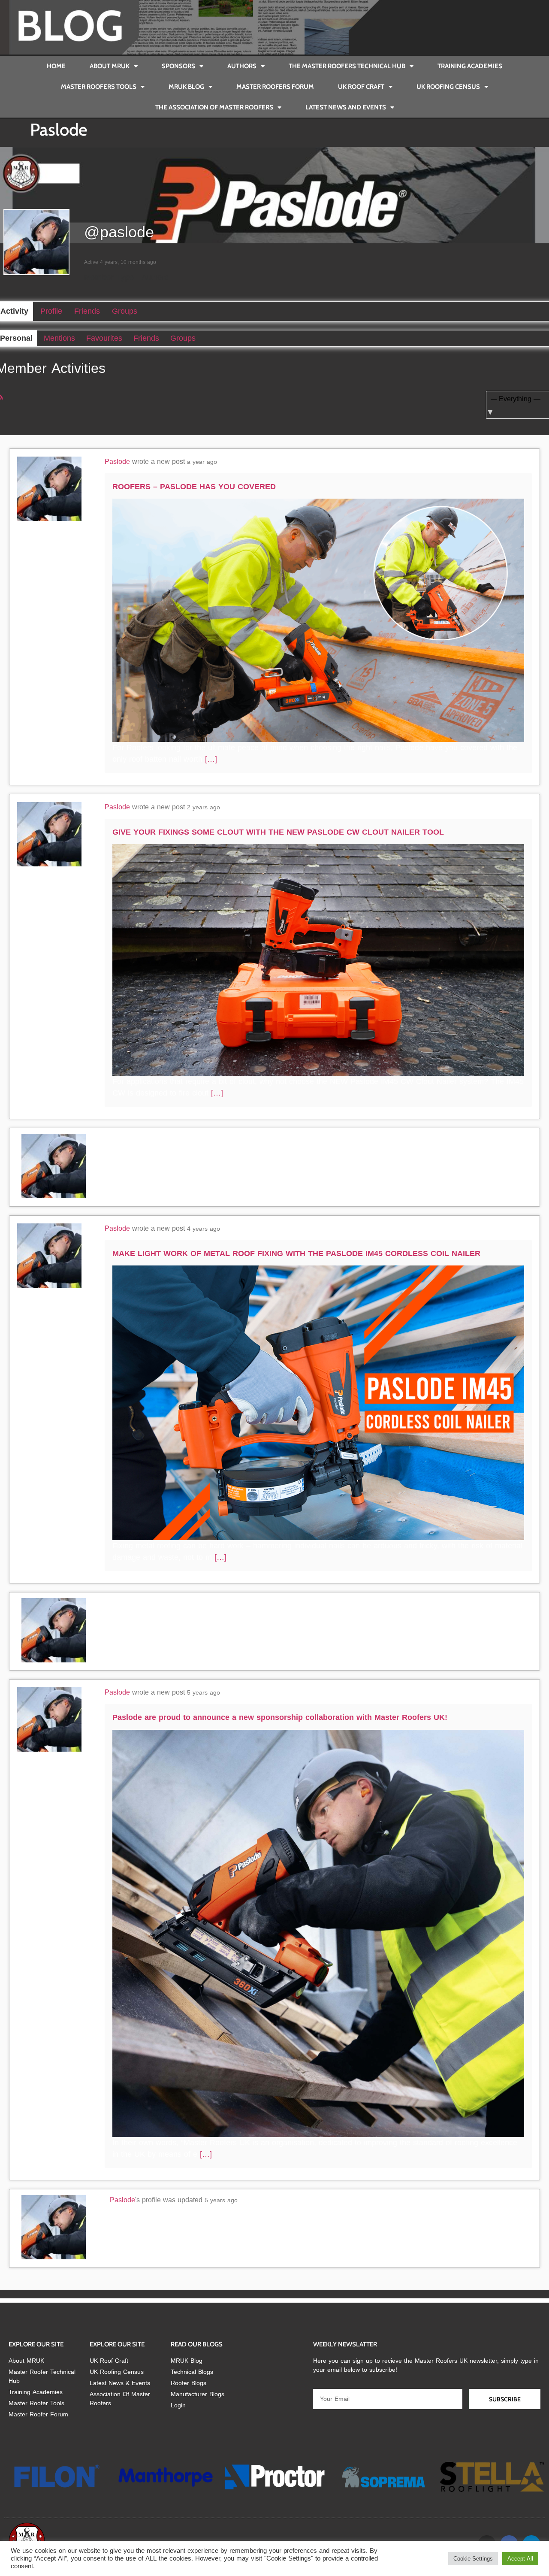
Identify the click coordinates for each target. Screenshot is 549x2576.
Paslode (117, 462)
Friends (87, 311)
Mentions (59, 338)
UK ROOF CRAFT (361, 87)
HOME (56, 66)
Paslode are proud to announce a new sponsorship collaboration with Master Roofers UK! (280, 1717)
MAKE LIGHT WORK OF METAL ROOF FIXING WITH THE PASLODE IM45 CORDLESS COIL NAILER (296, 1253)
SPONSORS (178, 66)
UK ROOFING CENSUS (448, 87)
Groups (125, 311)
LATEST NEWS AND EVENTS (346, 107)
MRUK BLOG (186, 87)
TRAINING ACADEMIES (470, 66)
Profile (51, 311)
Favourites (104, 338)
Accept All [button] (520, 2559)
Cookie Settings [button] (473, 2559)
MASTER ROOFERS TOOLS (99, 87)
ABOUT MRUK (110, 66)
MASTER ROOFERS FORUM (275, 87)
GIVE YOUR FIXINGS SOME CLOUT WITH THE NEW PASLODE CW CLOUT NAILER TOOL (278, 832)
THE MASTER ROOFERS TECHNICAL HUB (347, 66)
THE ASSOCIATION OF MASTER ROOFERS (214, 107)
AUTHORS (242, 66)
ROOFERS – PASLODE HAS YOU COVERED (194, 487)
